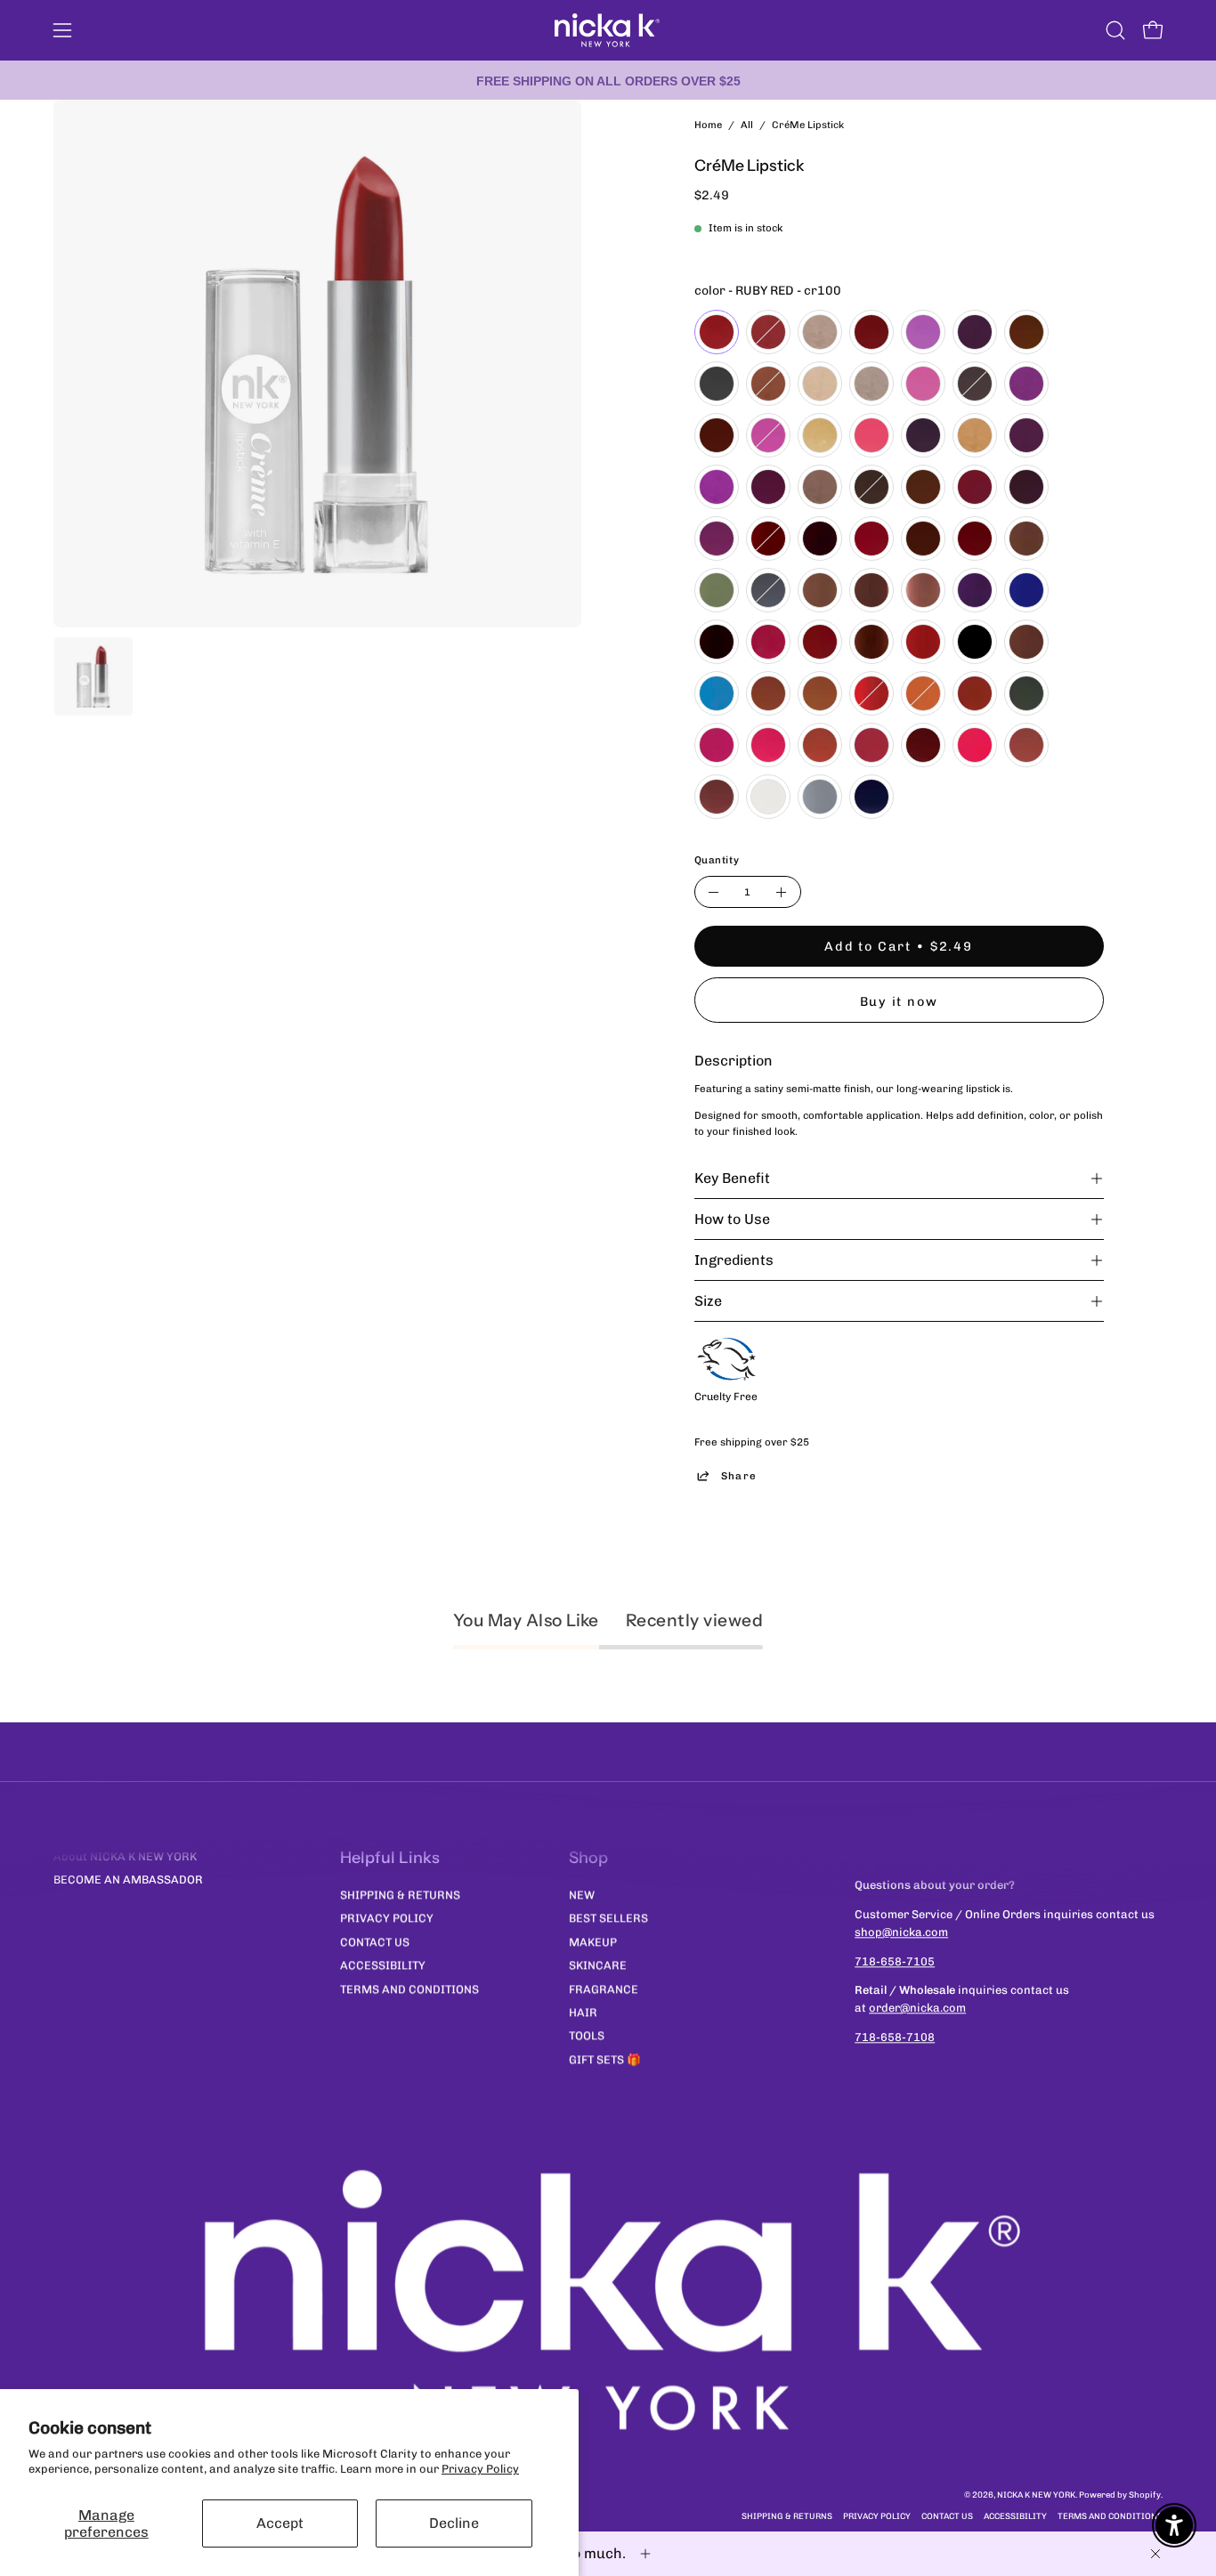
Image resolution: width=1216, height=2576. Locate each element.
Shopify (1145, 2495)
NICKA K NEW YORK (1036, 2495)
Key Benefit (732, 1178)
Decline (454, 2523)
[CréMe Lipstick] (93, 676)
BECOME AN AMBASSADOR (128, 1880)
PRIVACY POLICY (387, 1918)
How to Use (732, 1219)
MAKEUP (593, 1942)
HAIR (583, 2012)
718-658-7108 (895, 2038)
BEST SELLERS (608, 1918)
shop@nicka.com (901, 1932)
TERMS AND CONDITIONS (409, 1988)
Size (708, 1301)
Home (708, 125)
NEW (582, 1895)
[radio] (717, 332)
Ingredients (734, 1260)
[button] (1115, 30)
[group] (608, 80)
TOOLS (587, 2035)
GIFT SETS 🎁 (605, 2058)
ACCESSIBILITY (383, 1965)
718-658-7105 (895, 1961)
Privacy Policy (480, 2469)
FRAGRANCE (604, 1988)
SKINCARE (598, 1965)
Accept (280, 2523)
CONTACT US (375, 1942)
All (747, 125)
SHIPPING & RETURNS (400, 1895)
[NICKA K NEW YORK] (608, 30)
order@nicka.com (917, 2009)
